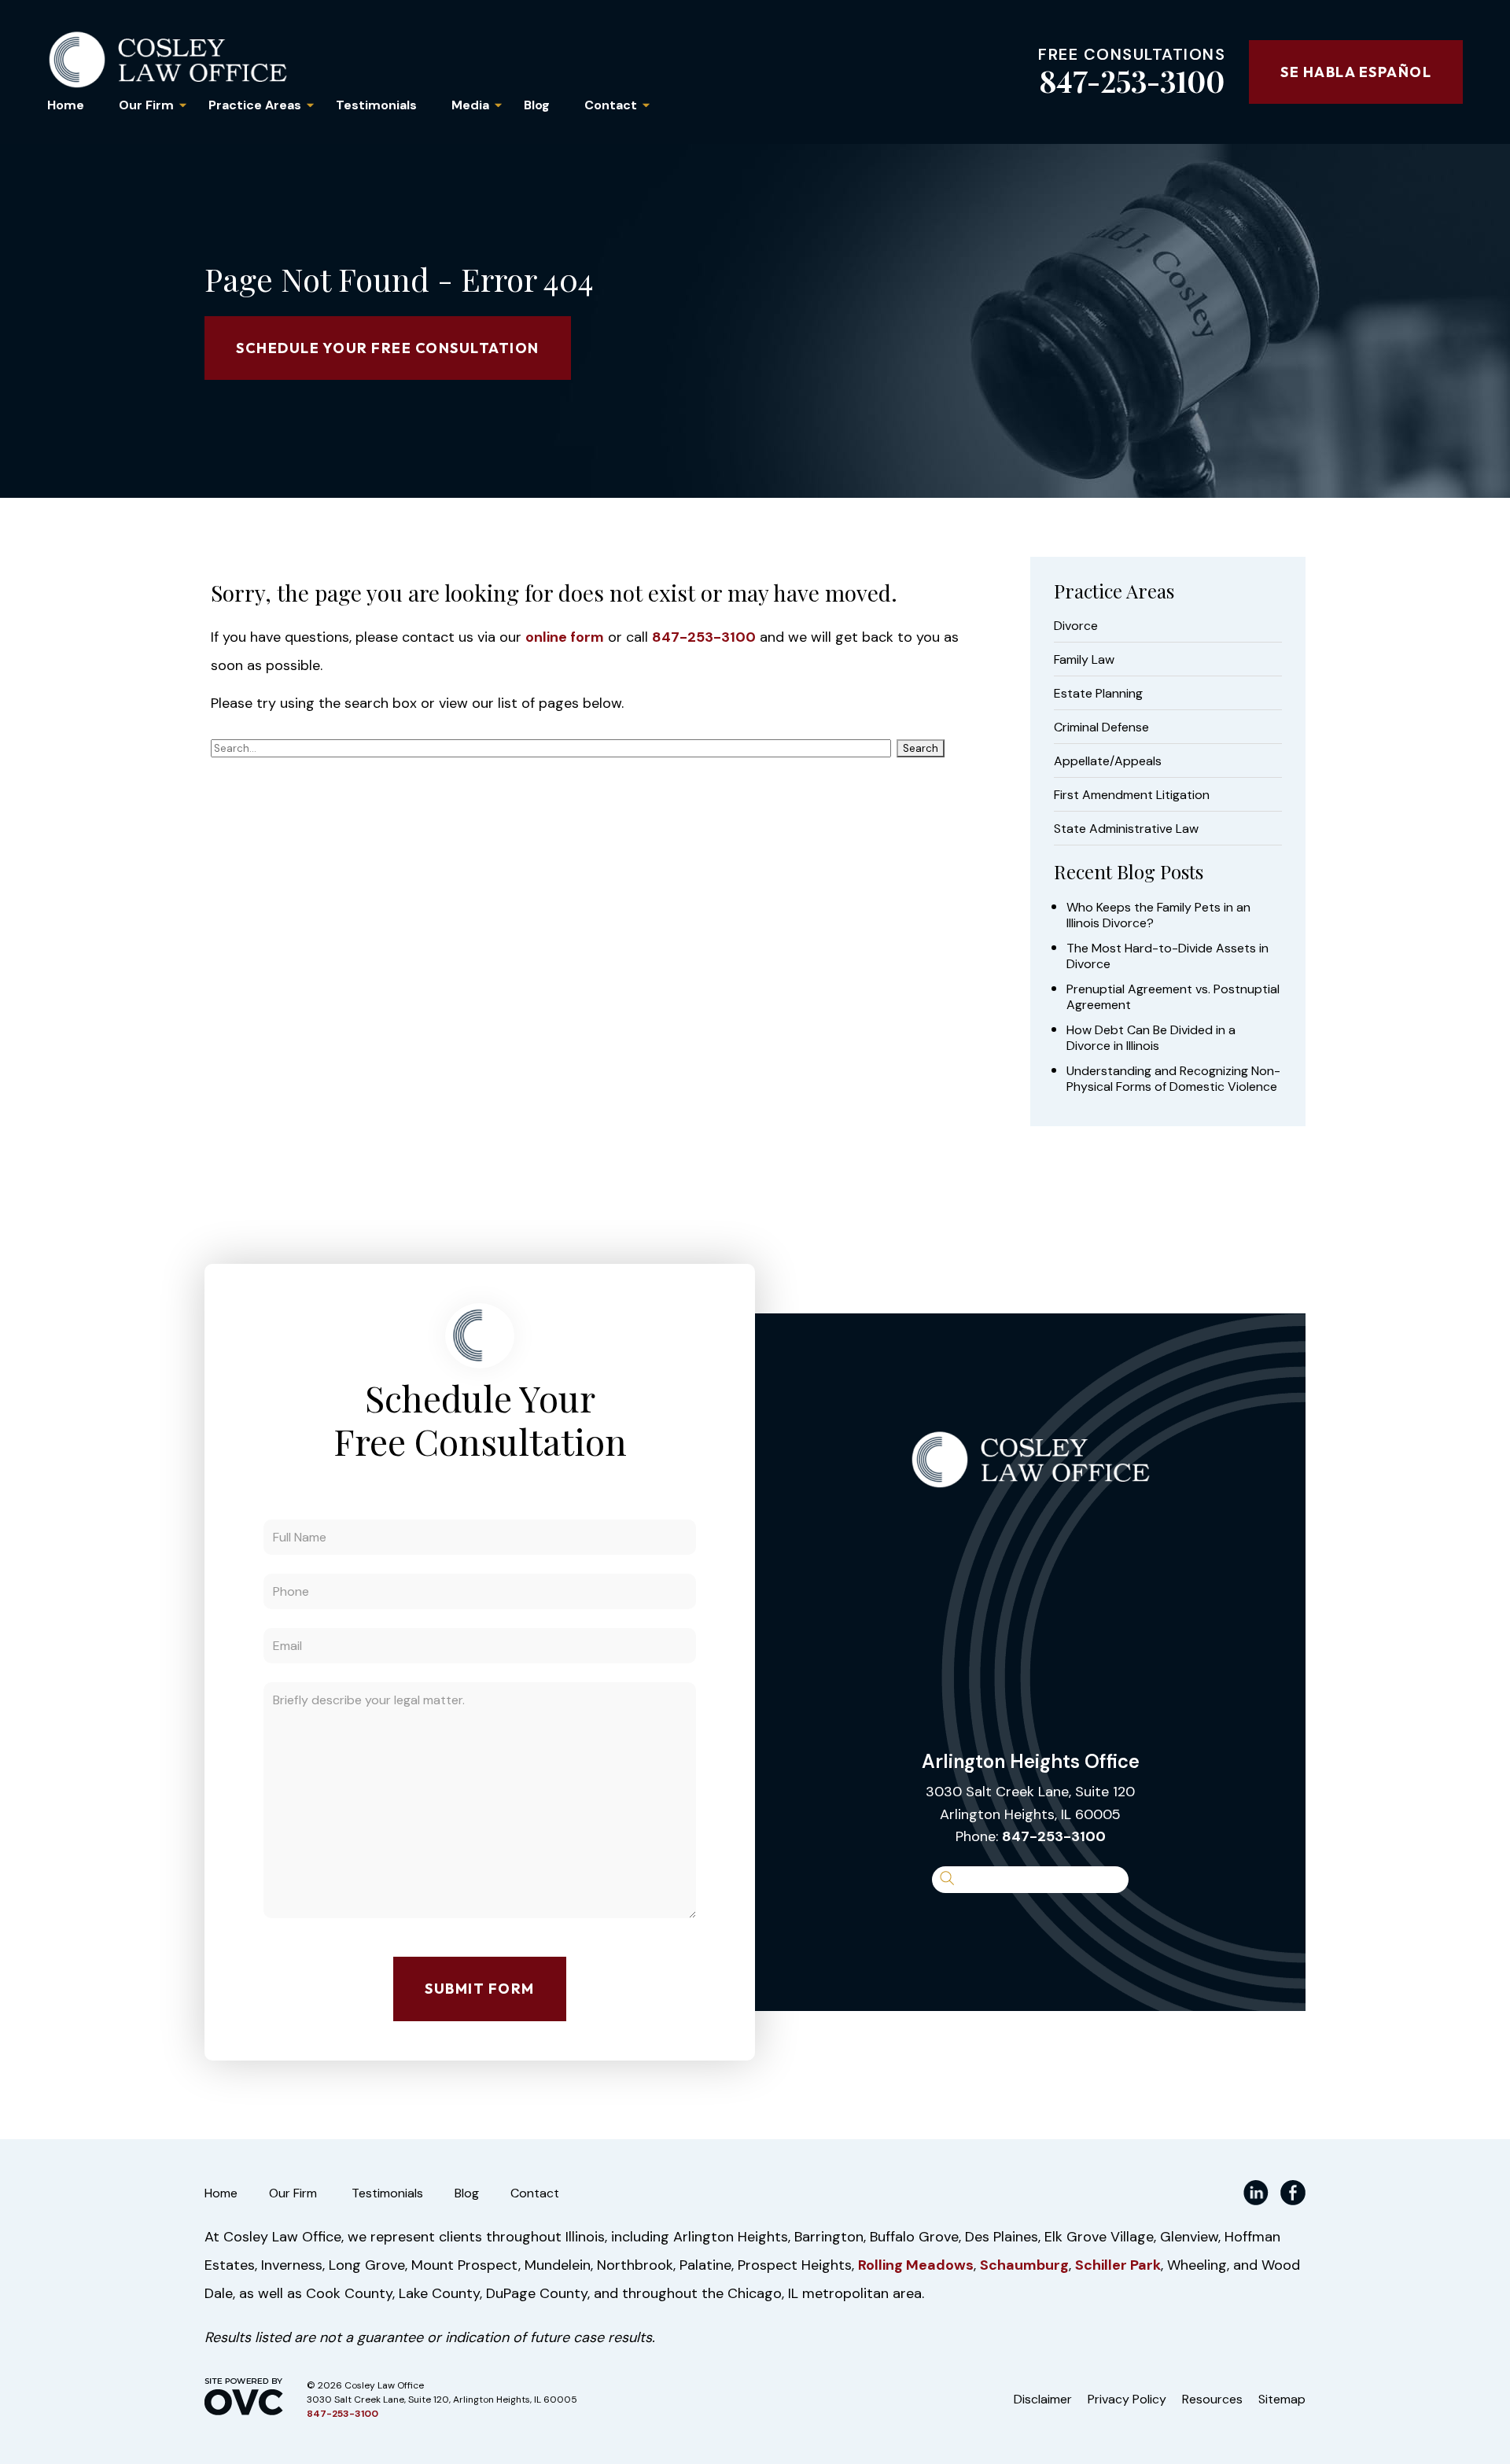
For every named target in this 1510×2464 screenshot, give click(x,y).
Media (470, 105)
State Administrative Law (1126, 829)
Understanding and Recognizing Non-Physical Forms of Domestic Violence (1173, 1079)
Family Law (1084, 660)
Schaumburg (1024, 2265)
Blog (537, 105)
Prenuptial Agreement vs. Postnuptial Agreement (1173, 997)
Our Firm (146, 105)
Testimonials (376, 105)
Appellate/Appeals (1108, 761)
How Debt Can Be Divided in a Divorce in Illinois (1151, 1038)
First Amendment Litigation (1132, 795)
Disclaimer (1043, 2399)
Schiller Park (1118, 2265)
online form (565, 637)
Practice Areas (255, 105)
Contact (611, 105)
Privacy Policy (1127, 2399)
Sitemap (1282, 2399)
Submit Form (480, 1989)
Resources (1212, 2399)
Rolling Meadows (916, 2265)
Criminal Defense (1101, 727)
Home (66, 105)
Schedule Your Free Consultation (388, 348)
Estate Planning (1098, 694)
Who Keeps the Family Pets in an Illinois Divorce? (1158, 915)
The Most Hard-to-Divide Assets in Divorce (1167, 956)
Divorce (1076, 626)
